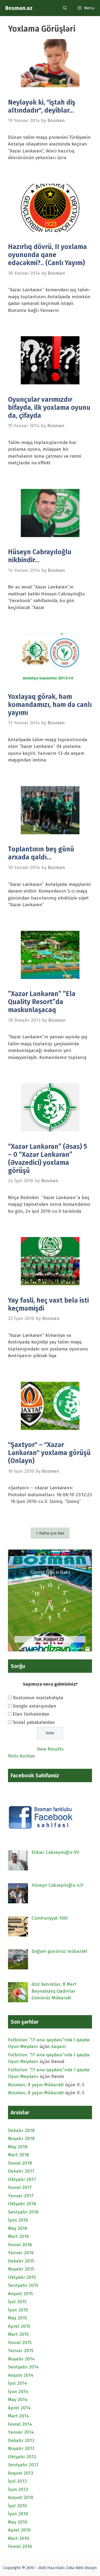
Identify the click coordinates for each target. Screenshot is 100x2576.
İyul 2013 (17, 2481)
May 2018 (18, 2147)
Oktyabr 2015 (22, 2277)
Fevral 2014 (20, 2424)
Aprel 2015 (19, 2326)
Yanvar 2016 (21, 2253)
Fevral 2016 (20, 2245)
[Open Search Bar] (65, 8)
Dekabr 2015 (21, 2261)
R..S (81, 2085)
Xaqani (58, 2047)
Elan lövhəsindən (31, 1714)
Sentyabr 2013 (23, 2465)
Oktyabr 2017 (22, 2179)
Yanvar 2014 (21, 2432)
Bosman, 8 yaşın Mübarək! (36, 2085)
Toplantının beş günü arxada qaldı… (41, 853)
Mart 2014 (19, 2416)
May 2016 (18, 2228)
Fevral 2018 (20, 2163)
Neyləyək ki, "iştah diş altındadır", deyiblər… (42, 106)
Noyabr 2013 (21, 2449)
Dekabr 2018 (21, 2131)
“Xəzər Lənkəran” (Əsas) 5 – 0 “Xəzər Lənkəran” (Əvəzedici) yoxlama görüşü (48, 1159)
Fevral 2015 (20, 2343)
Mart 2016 (18, 2236)
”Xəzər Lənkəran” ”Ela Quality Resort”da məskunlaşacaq (42, 1002)
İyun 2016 (18, 2220)
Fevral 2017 (20, 2188)
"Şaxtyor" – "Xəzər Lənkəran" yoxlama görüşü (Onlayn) (49, 1453)
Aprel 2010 (19, 2530)
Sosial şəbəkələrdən (34, 1722)
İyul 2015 (17, 2302)
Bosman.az (19, 8)
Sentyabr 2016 (23, 2212)
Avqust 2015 (20, 2294)
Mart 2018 (19, 2155)
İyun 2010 (18, 2514)
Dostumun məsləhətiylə (38, 1698)
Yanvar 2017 (21, 2196)
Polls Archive (21, 1756)
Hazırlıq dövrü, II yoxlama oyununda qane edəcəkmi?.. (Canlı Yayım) (47, 255)
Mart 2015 (18, 2334)
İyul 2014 (17, 2383)
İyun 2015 (18, 2310)
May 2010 (18, 2522)
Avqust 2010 (21, 2497)
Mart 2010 (19, 2538)
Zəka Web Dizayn (81, 2568)
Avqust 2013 (21, 2473)
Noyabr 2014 (21, 2359)
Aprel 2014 (19, 2408)
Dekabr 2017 (21, 2171)
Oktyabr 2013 (22, 2457)
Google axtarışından (35, 1706)
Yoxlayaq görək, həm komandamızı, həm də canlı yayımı (50, 705)
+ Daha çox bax (50, 1533)
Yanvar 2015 (21, 2351)
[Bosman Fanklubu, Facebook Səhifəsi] (42, 1828)
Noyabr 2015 (21, 2269)
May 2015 (17, 2318)
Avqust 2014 (21, 2375)
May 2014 (18, 2400)
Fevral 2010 (20, 2546)
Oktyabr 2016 (22, 2204)
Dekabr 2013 (21, 2441)
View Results (50, 1749)
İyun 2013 (18, 2489)
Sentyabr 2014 (23, 2367)
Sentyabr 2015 (23, 2285)
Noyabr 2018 (21, 2139)
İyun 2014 (18, 2392)
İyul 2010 (17, 2506)
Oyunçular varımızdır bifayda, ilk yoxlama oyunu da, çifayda (49, 408)
